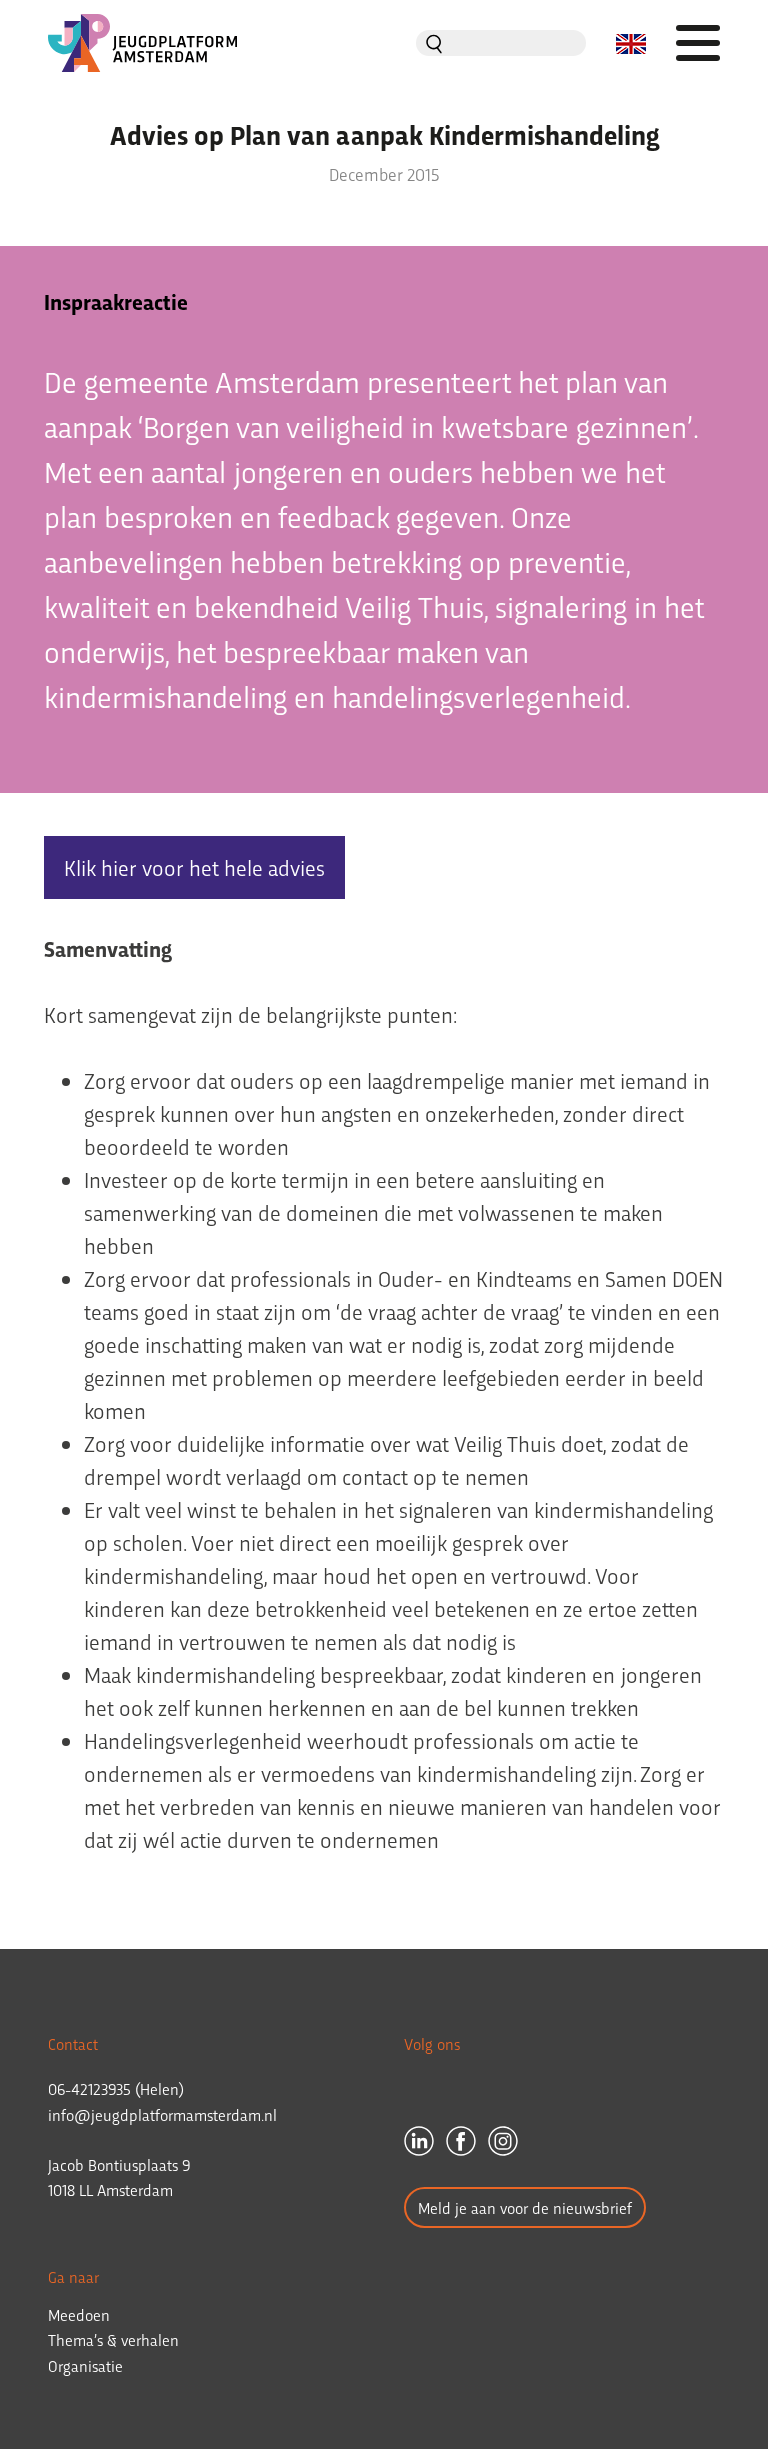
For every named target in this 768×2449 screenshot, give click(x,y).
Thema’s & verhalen (113, 2339)
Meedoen (79, 2314)
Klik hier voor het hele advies (194, 867)
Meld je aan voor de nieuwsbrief (525, 2207)
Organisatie (85, 2365)
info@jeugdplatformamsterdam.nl (162, 2114)
